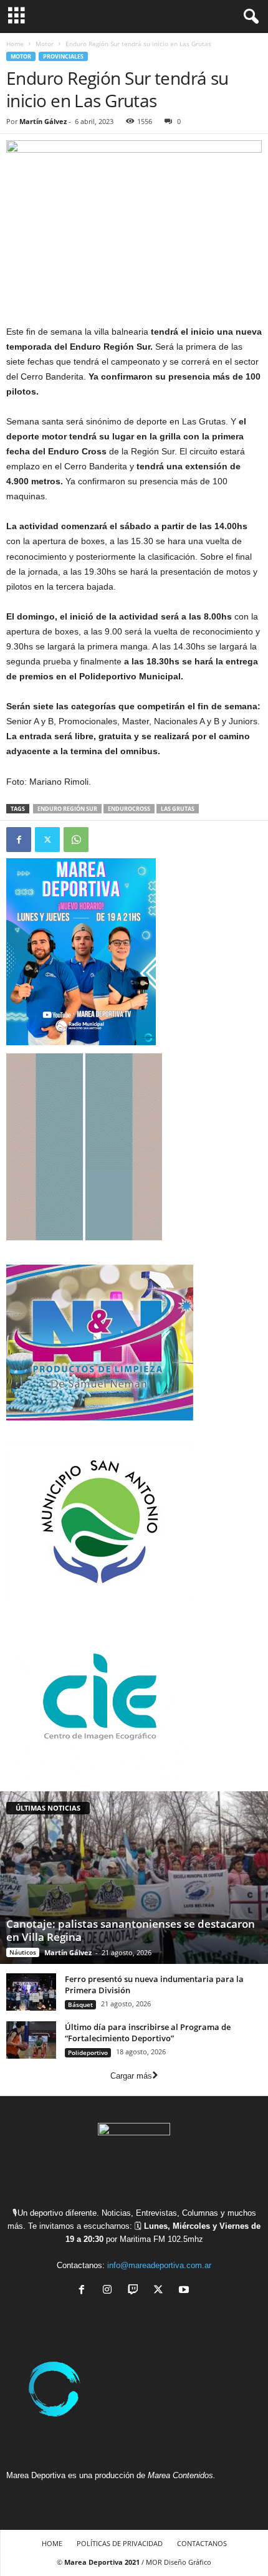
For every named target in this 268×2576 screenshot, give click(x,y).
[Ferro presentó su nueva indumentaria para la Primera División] (31, 1992)
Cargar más (131, 2076)
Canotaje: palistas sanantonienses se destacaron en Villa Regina (131, 1930)
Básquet (80, 2004)
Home (15, 44)
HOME (52, 2543)
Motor (45, 44)
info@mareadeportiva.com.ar (159, 2265)
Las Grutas (178, 809)
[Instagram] (110, 2291)
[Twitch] (136, 2291)
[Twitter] (47, 840)
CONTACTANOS (202, 2543)
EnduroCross (129, 809)
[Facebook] (19, 840)
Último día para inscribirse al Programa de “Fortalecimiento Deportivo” (148, 2033)
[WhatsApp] (76, 840)
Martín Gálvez (43, 121)
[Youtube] (185, 2291)
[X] (161, 2291)
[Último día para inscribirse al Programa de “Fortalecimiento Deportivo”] (31, 2040)
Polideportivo (88, 2052)
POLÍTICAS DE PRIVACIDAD (120, 2543)
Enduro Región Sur (67, 809)
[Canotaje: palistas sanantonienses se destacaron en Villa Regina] (134, 1878)
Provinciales (63, 56)
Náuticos (23, 1952)
